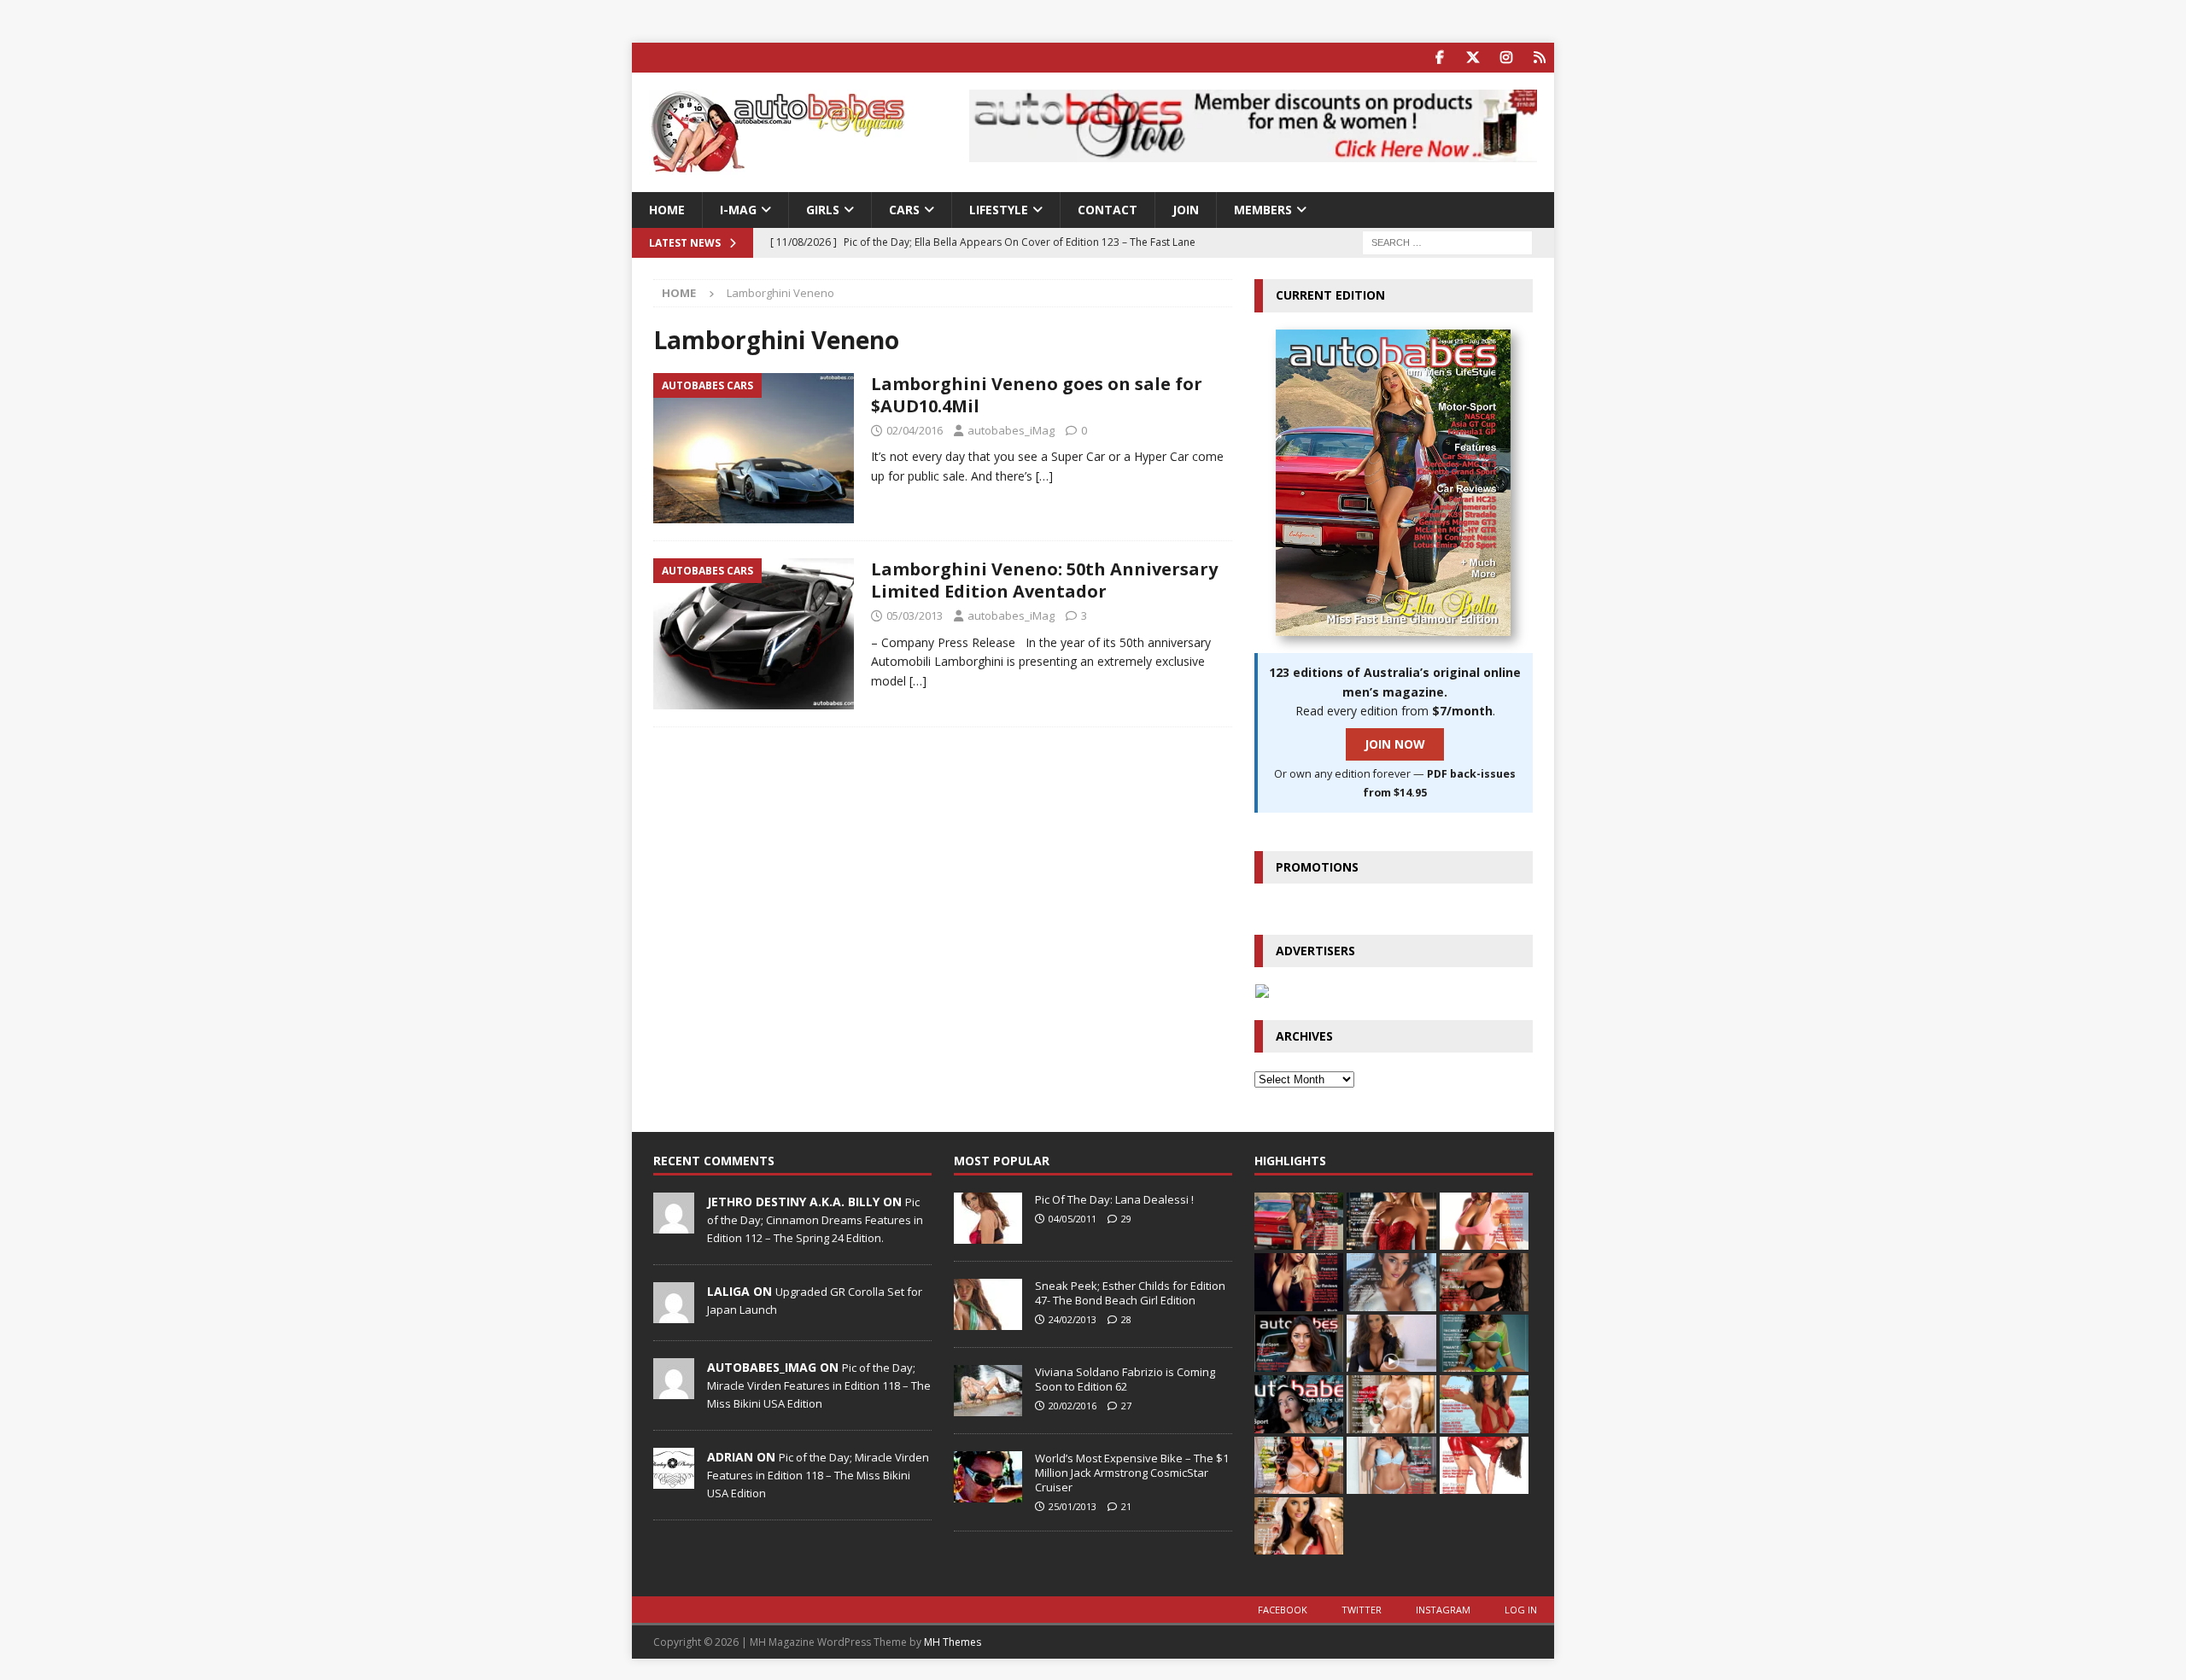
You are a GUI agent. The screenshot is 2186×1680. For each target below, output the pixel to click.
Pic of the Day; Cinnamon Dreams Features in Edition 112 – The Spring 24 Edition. (815, 1220)
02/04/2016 (915, 430)
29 (1126, 1219)
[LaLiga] (674, 1314)
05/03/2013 (915, 615)
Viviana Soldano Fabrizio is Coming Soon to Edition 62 (1125, 1379)
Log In (1521, 1610)
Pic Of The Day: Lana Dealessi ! (1114, 1199)
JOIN (1186, 210)
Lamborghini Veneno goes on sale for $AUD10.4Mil (1037, 395)
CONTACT (1108, 210)
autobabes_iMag (1011, 430)
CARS (904, 210)
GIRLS (823, 210)
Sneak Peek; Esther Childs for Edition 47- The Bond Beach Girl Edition (1130, 1293)
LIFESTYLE (999, 210)
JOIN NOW (1395, 744)
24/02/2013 (1073, 1319)
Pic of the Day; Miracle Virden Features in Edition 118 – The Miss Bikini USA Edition (819, 1385)
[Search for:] (1447, 242)
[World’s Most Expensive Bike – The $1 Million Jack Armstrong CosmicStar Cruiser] (988, 1477)
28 (1126, 1319)
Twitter (1362, 1610)
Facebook (1283, 1610)
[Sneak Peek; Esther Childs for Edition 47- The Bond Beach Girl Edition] (988, 1304)
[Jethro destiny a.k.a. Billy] (674, 1224)
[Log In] (1539, 58)
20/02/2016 (1073, 1406)
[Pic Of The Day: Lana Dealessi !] (988, 1218)
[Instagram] (1506, 58)
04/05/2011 (1073, 1219)
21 (1126, 1506)
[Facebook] (1439, 58)
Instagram (1443, 1610)
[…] (1044, 476)
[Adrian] (674, 1479)
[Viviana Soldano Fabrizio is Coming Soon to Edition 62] (988, 1391)
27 (1126, 1406)
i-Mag (738, 210)
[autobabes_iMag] (674, 1390)
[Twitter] (1473, 58)
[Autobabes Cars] (754, 449)
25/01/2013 (1073, 1506)
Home (667, 210)
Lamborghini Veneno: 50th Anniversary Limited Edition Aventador (1044, 580)
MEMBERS (1263, 210)
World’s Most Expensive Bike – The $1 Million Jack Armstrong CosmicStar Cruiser (1132, 1473)
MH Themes (953, 1642)
